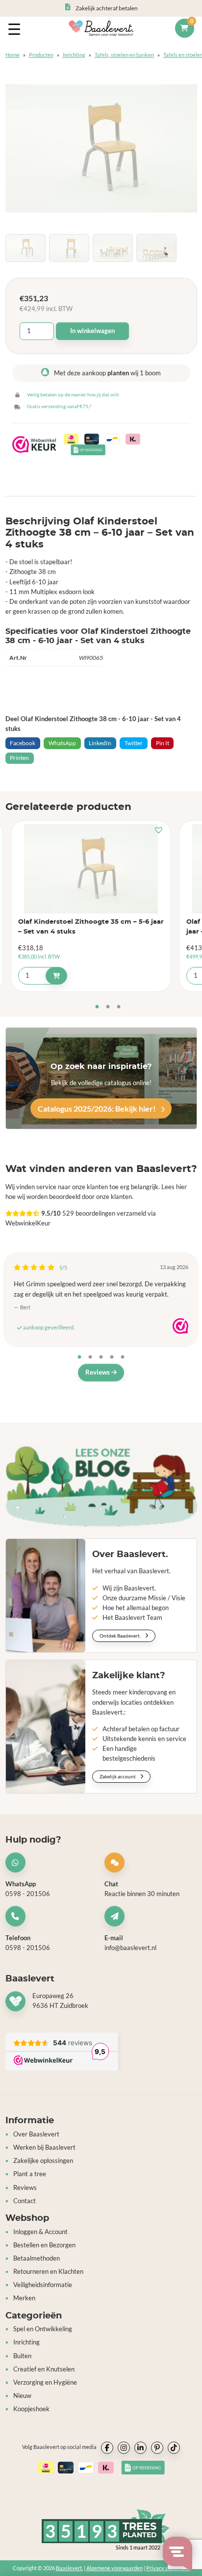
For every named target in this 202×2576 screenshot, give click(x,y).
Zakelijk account (118, 1776)
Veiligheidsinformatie (43, 2285)
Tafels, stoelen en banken (124, 55)
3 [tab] (119, 1007)
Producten (41, 55)
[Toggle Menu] (16, 28)
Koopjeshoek (31, 2409)
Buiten (22, 2356)
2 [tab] (108, 1007)
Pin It (163, 743)
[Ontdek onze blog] (101, 1486)
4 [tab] (112, 1357)
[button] (161, 831)
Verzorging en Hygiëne (45, 2382)
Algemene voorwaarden (114, 2568)
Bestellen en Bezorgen (44, 2245)
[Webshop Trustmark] (180, 1326)
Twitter (134, 743)
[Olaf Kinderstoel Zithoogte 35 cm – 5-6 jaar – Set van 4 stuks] (91, 869)
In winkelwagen (92, 331)
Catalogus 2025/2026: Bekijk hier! (98, 1108)
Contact (25, 2201)
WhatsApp (62, 743)
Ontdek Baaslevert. (121, 1636)
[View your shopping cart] (184, 28)
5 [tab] (123, 1357)
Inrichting (74, 55)
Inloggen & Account (40, 2232)
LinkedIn (100, 743)
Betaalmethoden (37, 2258)
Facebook (23, 743)
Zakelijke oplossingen (43, 2161)
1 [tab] (97, 1007)
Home (13, 55)
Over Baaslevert (36, 2134)
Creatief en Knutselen (44, 2369)
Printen (19, 758)
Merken (24, 2298)
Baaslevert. (69, 2568)
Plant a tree (30, 2174)
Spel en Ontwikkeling (43, 2329)
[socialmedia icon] (107, 2448)
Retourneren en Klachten (48, 2272)
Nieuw (22, 2396)
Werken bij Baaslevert (44, 2147)
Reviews (98, 1372)
